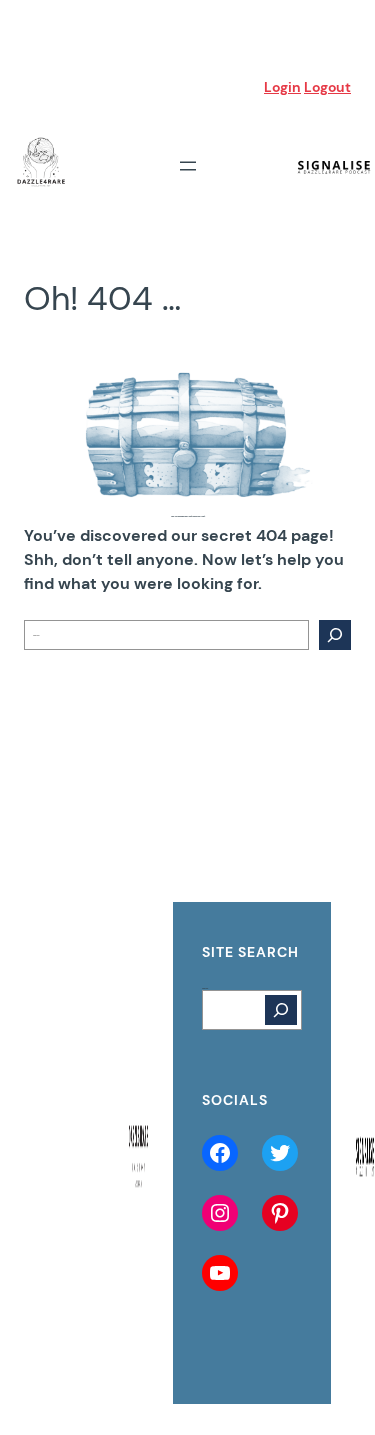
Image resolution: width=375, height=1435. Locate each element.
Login (282, 87)
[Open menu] (188, 166)
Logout (327, 87)
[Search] (335, 635)
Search (205, 988)
